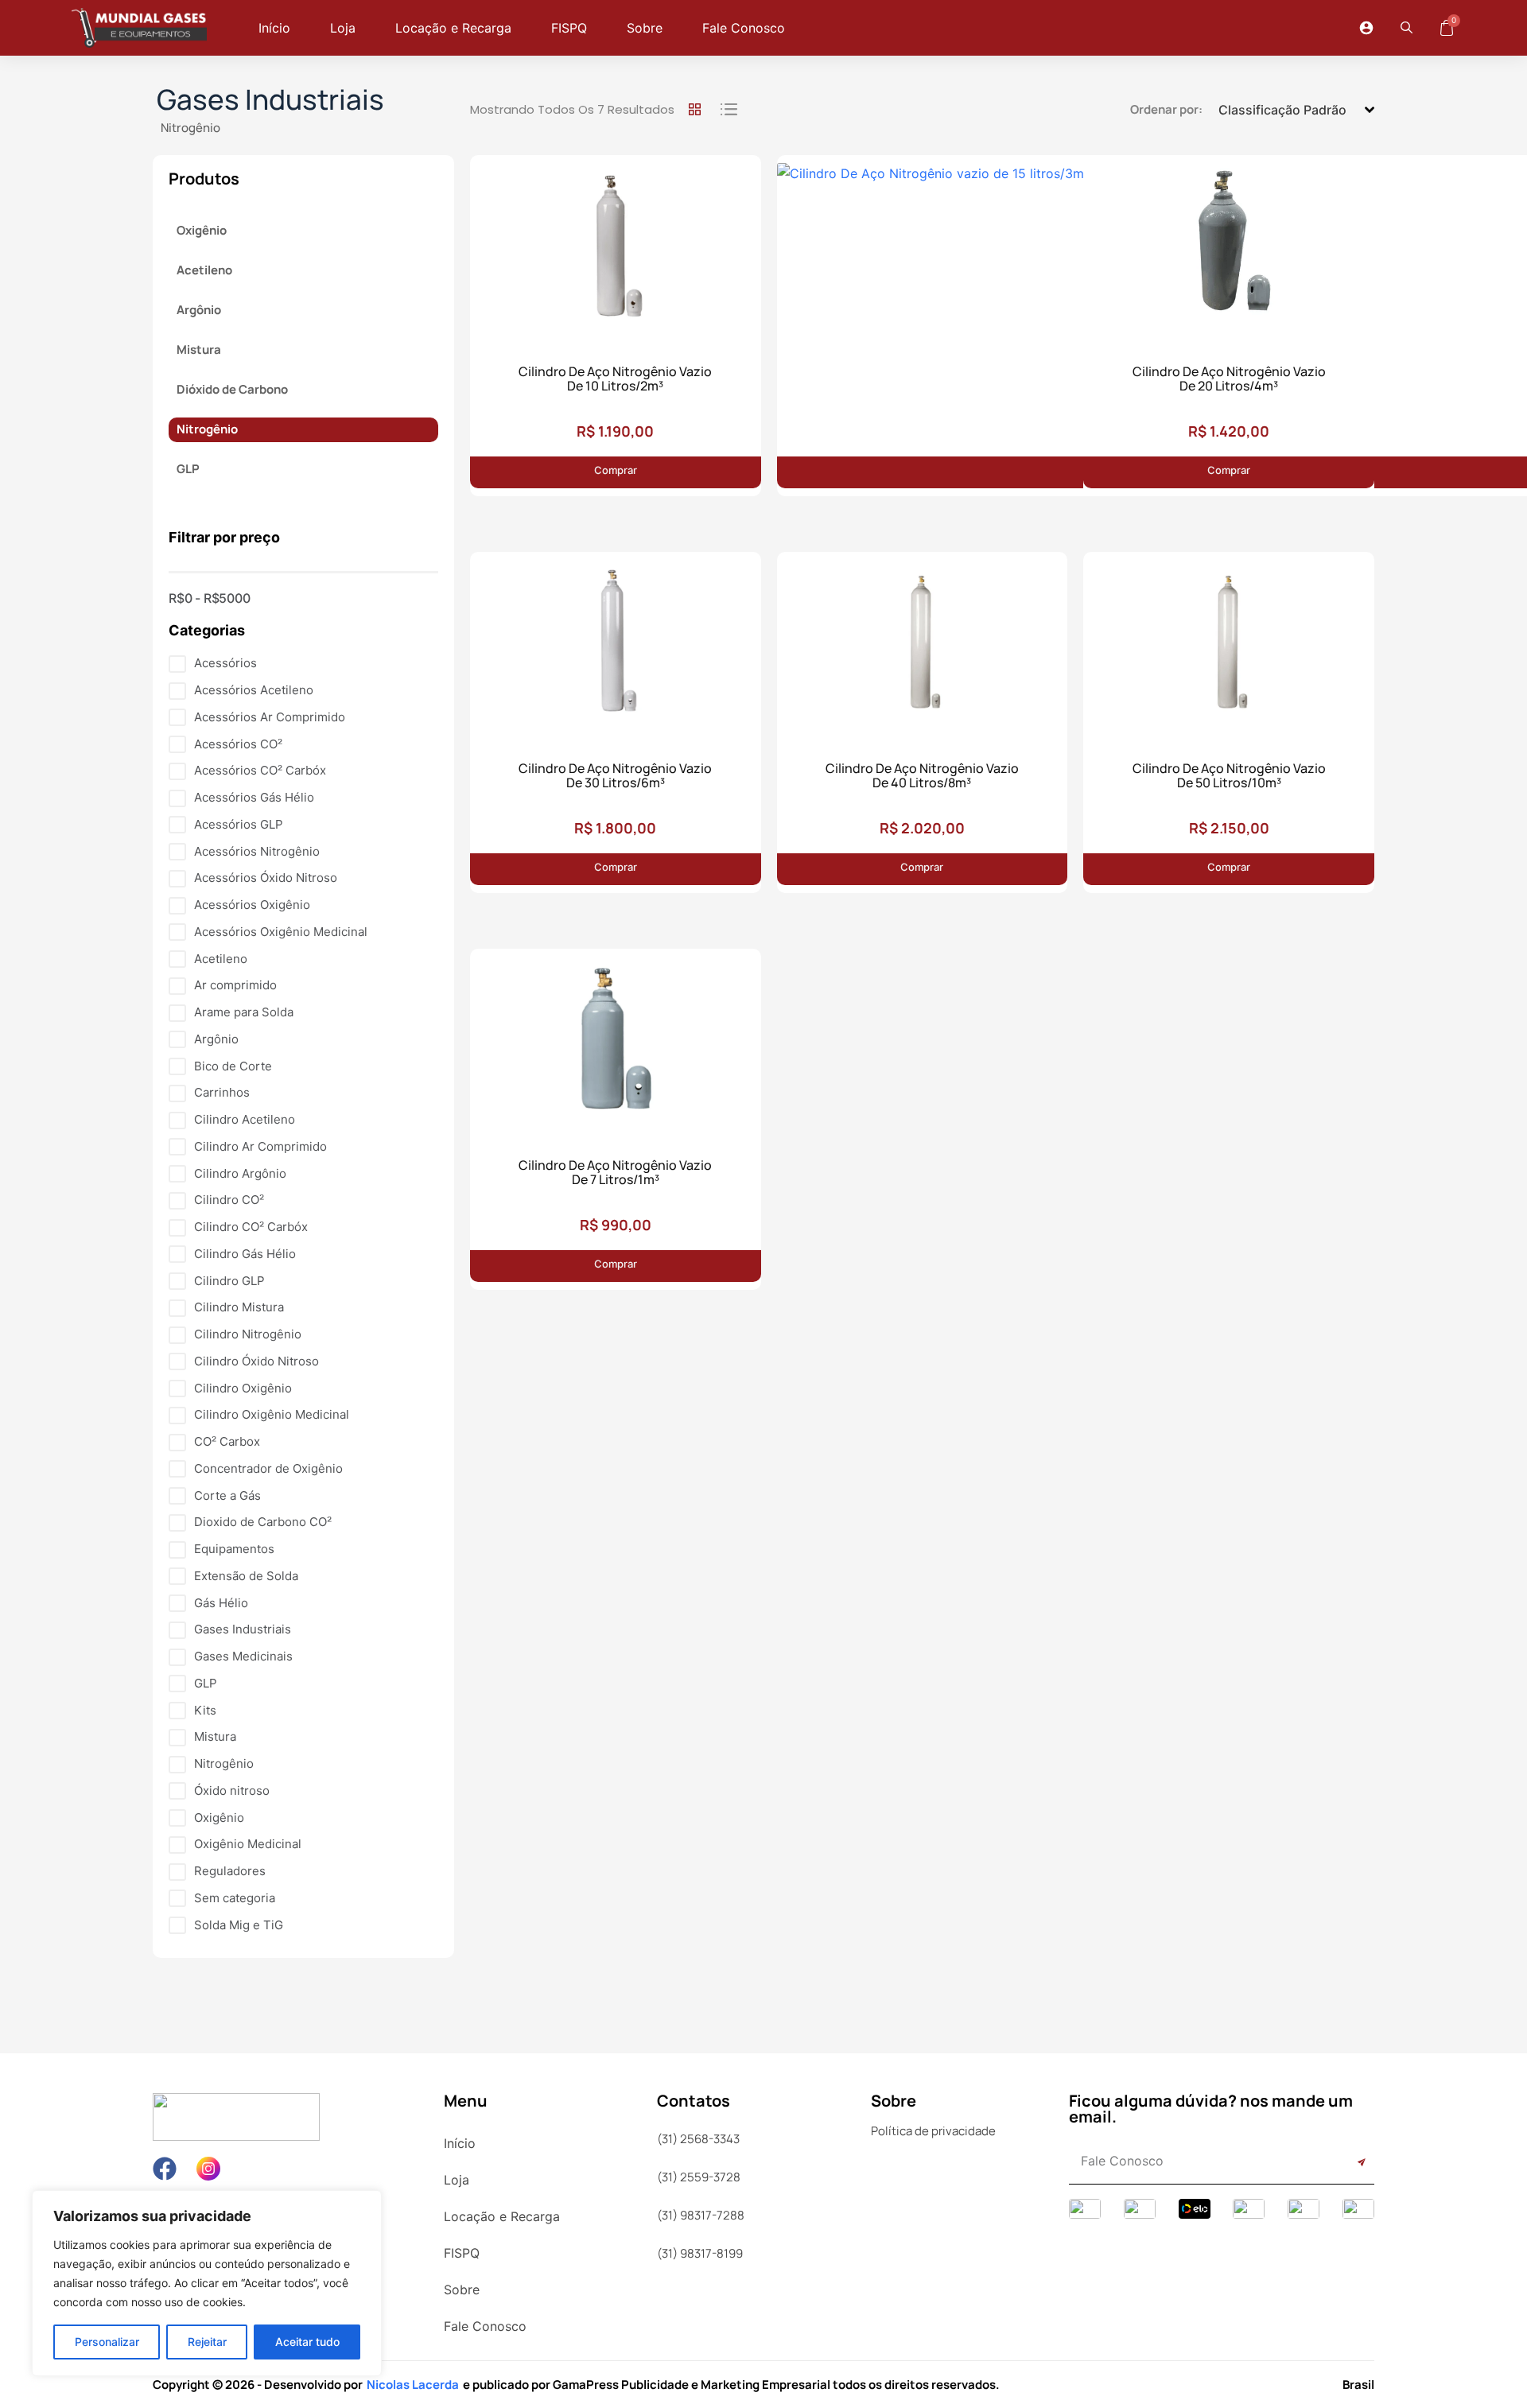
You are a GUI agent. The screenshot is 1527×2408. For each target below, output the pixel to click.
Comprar (616, 470)
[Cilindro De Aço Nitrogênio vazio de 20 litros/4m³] (1229, 249)
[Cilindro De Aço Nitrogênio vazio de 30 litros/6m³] (616, 646)
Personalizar (107, 2342)
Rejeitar (207, 2342)
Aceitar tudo (307, 2342)
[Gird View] (694, 110)
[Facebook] (165, 2169)
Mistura (199, 350)
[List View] (726, 110)
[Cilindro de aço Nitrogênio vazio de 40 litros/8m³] (923, 646)
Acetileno (204, 270)
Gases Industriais (270, 99)
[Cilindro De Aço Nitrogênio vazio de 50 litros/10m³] (1229, 646)
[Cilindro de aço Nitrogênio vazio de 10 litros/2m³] (616, 249)
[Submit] (1344, 2163)
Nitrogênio (190, 128)
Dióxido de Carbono (232, 389)
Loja (343, 28)
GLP (188, 469)
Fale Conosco (744, 28)
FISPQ (569, 28)
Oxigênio (202, 230)
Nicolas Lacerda (413, 2385)
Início (274, 28)
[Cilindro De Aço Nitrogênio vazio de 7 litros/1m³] (616, 1043)
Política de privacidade (933, 2131)
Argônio (199, 310)
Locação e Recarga (453, 28)
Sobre (645, 28)
